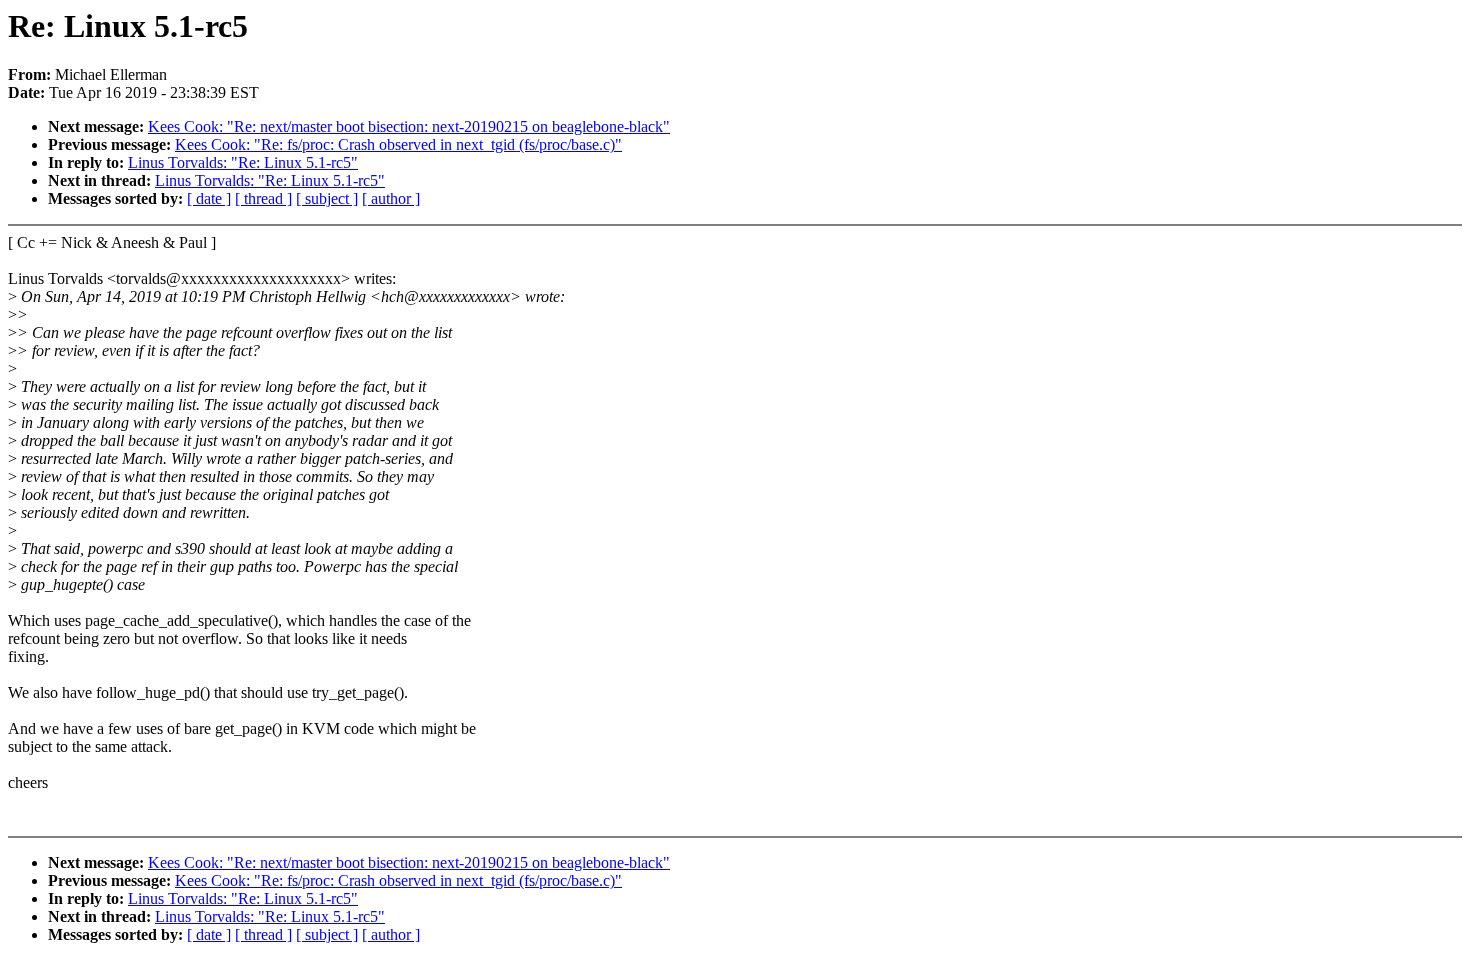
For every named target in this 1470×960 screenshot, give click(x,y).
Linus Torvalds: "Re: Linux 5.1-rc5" (243, 162)
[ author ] (391, 198)
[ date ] (209, 198)
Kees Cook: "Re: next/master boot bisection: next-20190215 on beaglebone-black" (409, 126)
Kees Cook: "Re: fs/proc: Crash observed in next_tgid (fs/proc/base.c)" (398, 144)
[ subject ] (327, 198)
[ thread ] (263, 198)
